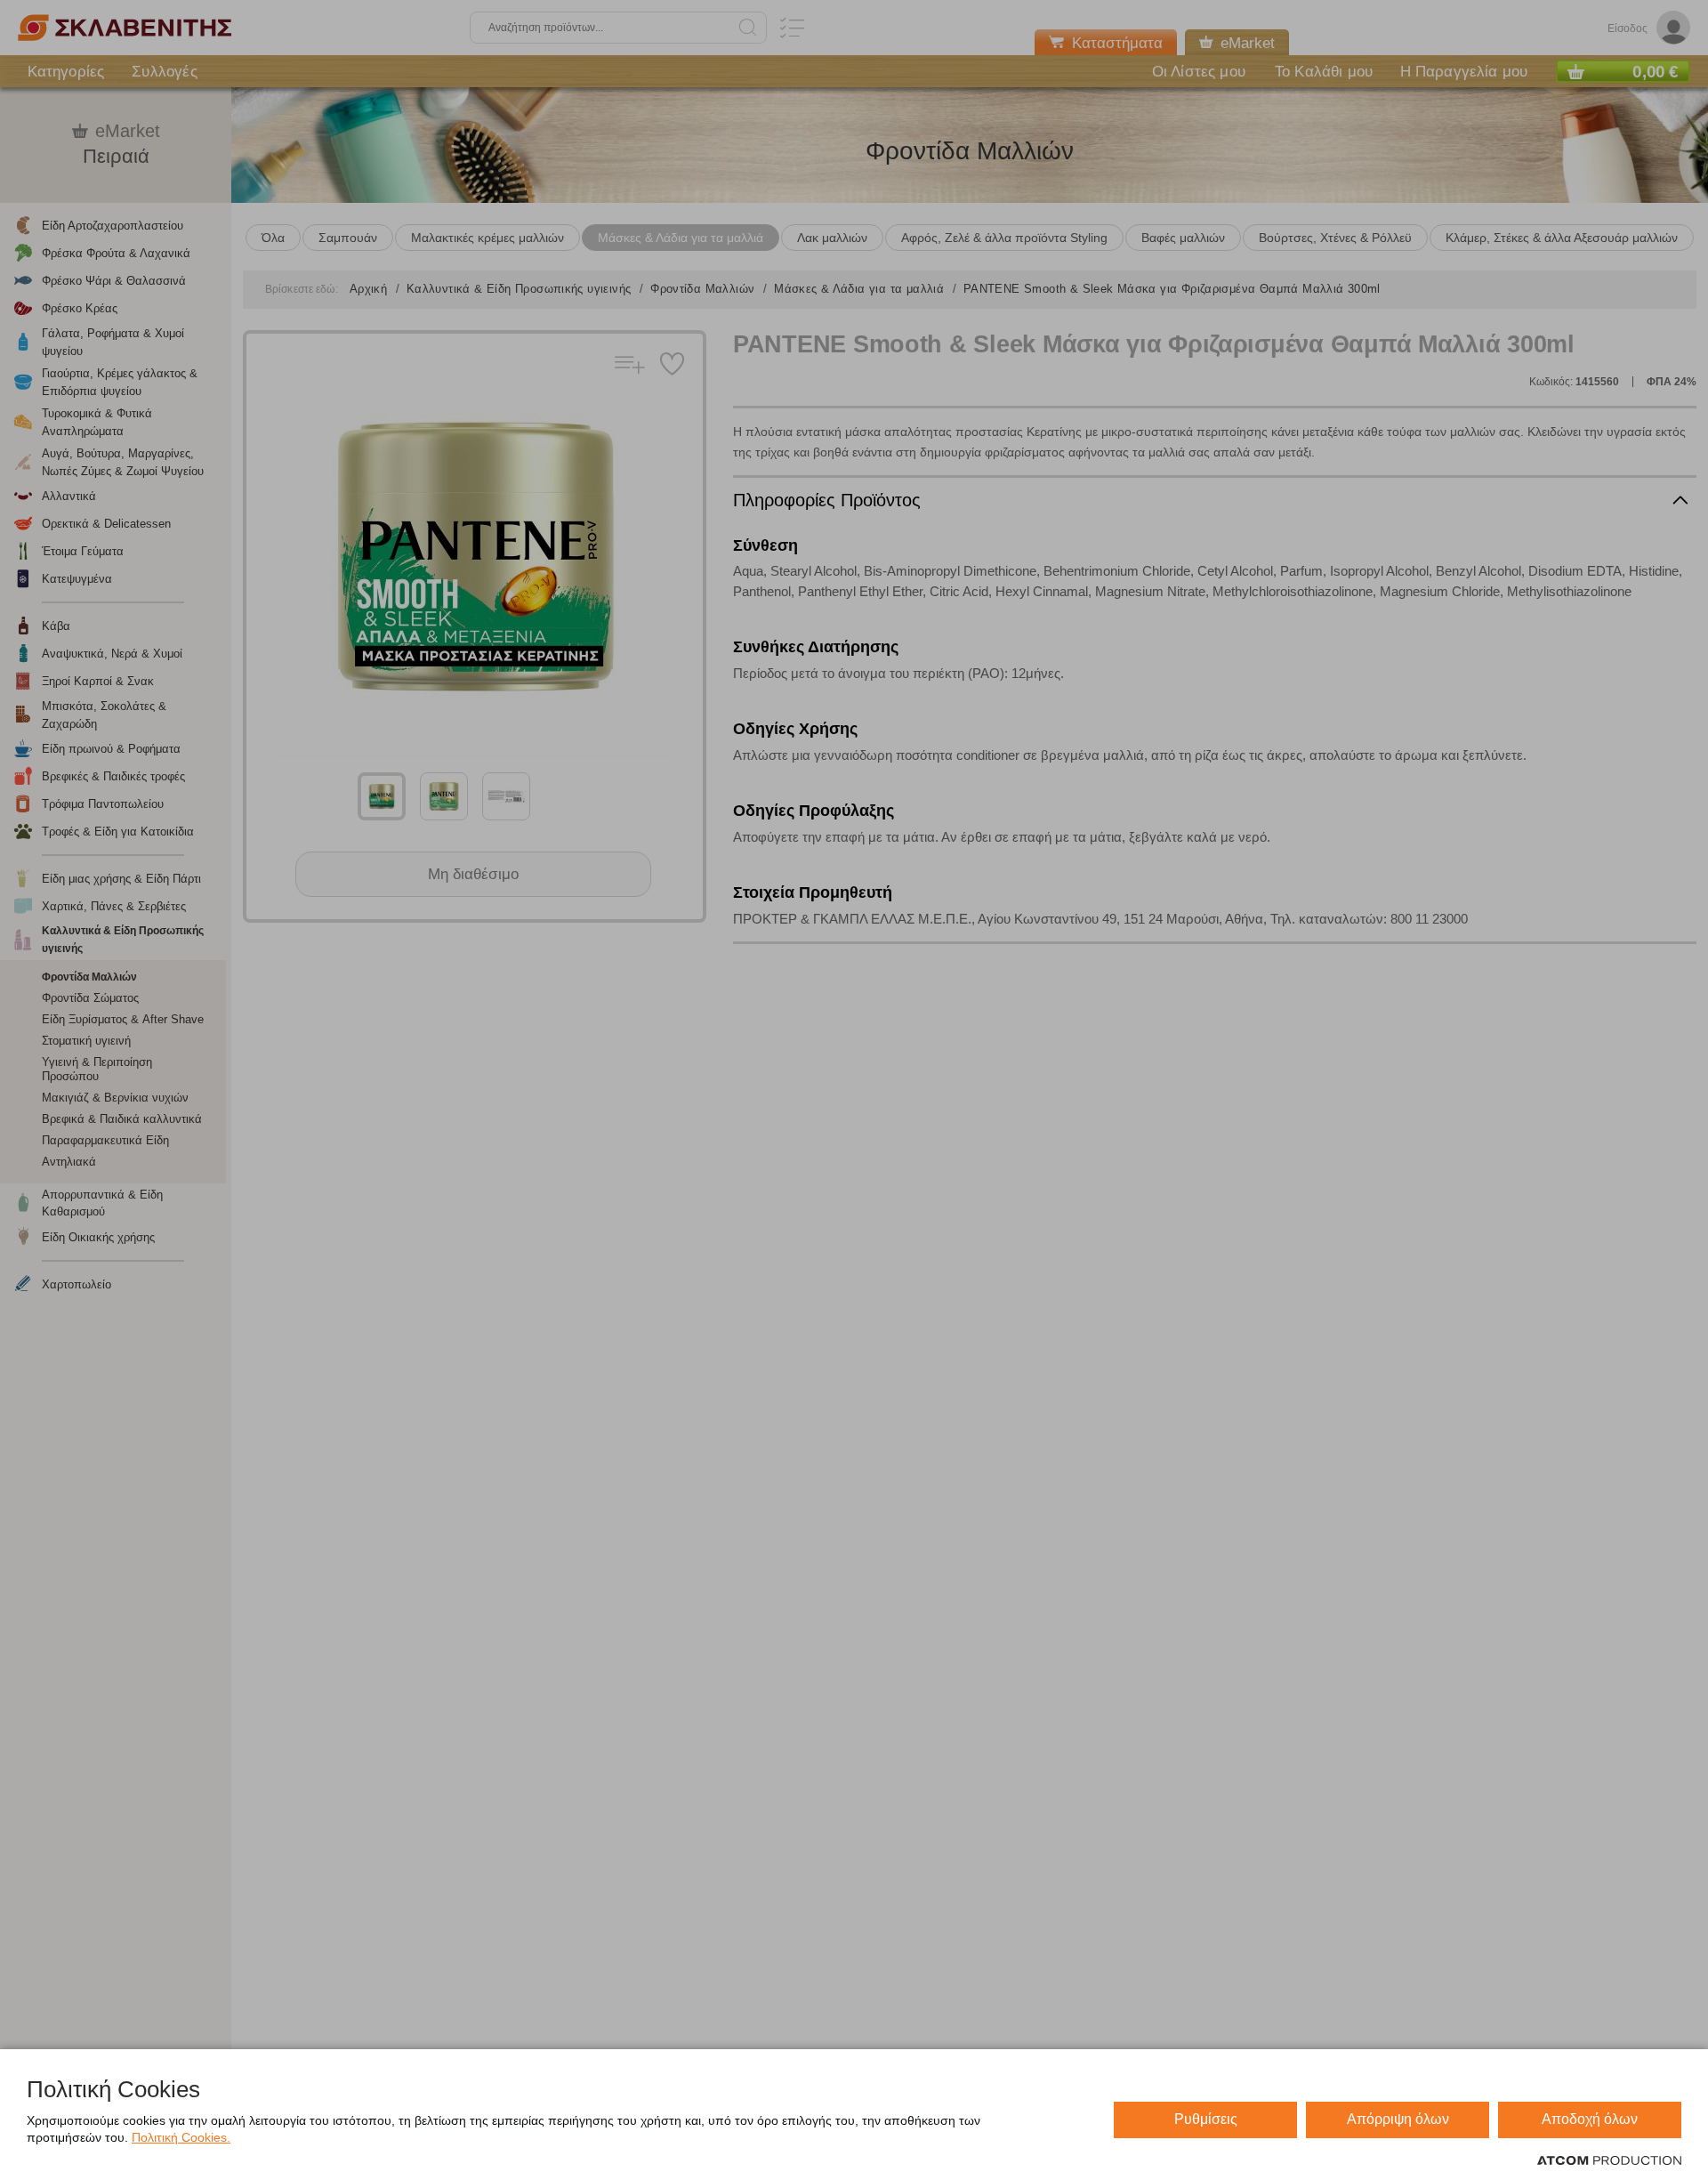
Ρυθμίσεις (1206, 2119)
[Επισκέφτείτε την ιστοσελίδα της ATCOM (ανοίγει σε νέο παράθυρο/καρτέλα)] (1609, 2161)
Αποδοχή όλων (1590, 2119)
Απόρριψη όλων (1398, 2119)
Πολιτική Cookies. (181, 2137)
